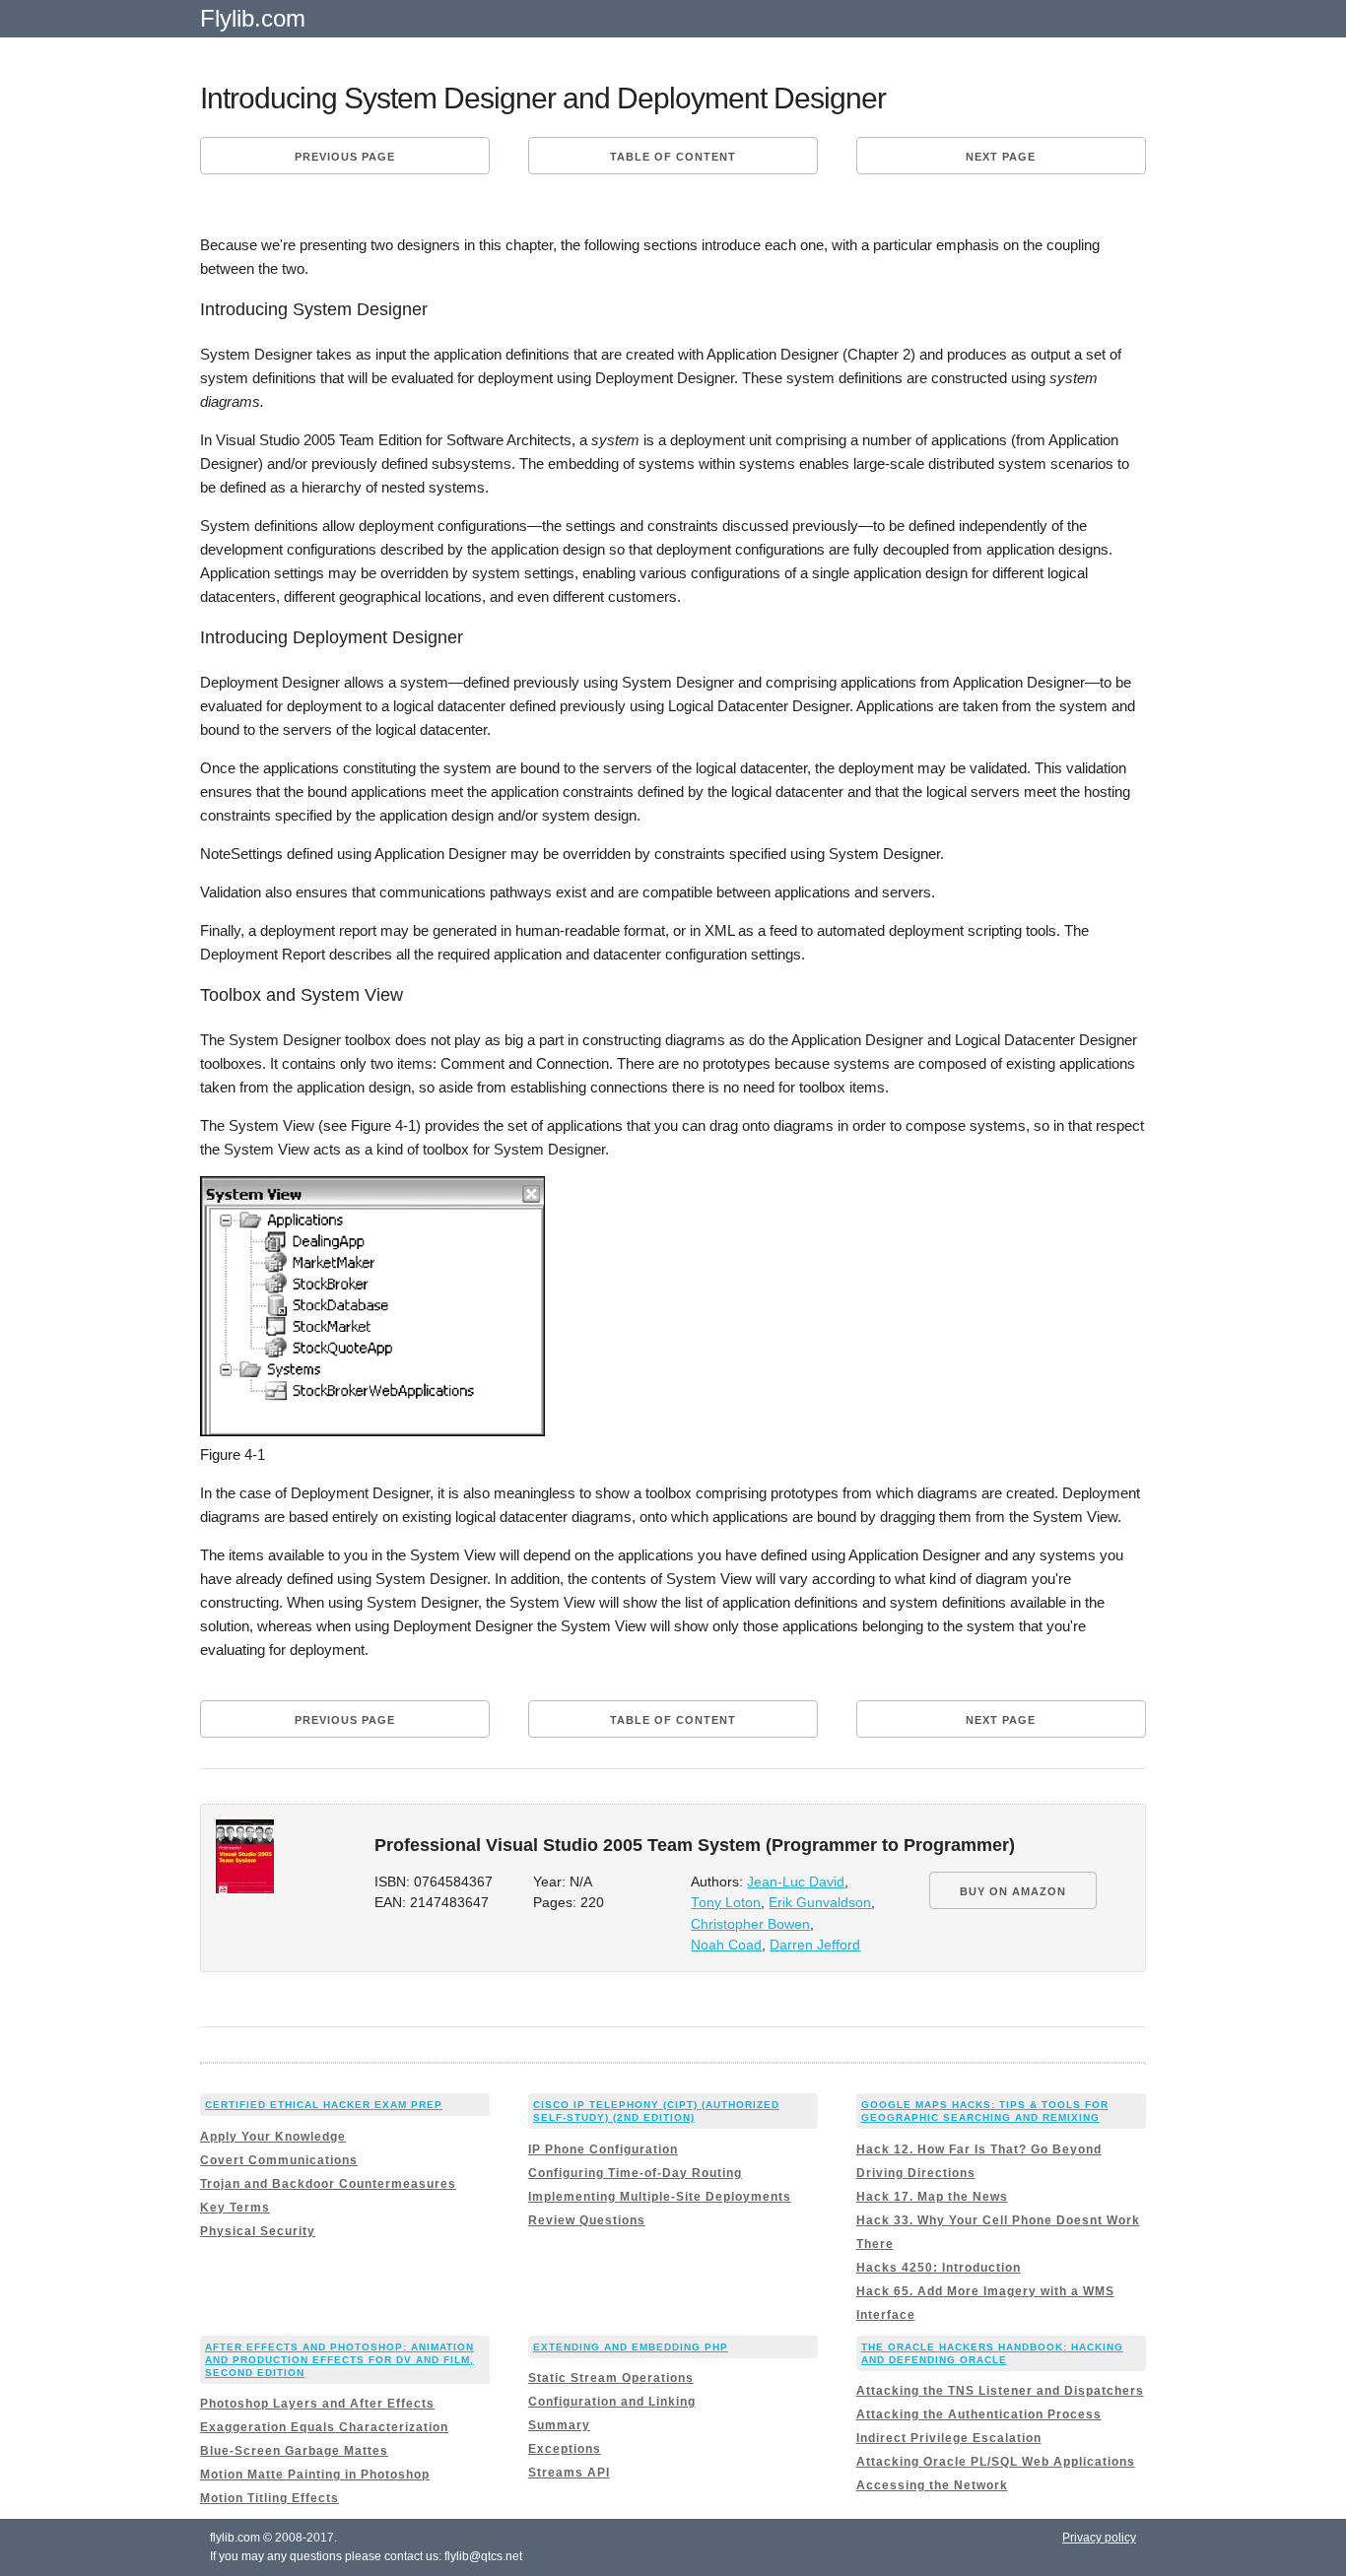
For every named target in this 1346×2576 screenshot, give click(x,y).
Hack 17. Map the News (932, 2197)
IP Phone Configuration (603, 2149)
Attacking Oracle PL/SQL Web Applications (996, 2462)
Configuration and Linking (612, 2402)
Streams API (569, 2473)
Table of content (673, 157)
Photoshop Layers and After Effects (317, 2404)
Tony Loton (726, 1903)
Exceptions (565, 2449)
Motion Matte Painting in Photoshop (315, 2475)
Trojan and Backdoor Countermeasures (328, 2184)
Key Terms (235, 2208)
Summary (559, 2425)
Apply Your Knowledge (273, 2137)
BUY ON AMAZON (1013, 1891)
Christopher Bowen (750, 1924)
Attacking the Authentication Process (979, 2414)
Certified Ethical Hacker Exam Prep (324, 2105)
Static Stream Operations (611, 2378)
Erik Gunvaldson (820, 1903)
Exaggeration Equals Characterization (324, 2427)
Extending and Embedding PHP (631, 2347)
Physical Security (258, 2231)
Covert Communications (279, 2160)
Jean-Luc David (796, 1882)
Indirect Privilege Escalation (949, 2438)
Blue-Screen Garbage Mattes (294, 2451)
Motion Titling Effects (269, 2498)
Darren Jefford (815, 1945)
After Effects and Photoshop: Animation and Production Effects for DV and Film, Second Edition (339, 2360)
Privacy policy (1099, 2538)
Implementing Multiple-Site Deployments (660, 2197)
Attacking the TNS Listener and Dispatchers (1000, 2391)
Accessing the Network (932, 2485)
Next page (1001, 157)
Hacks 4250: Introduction (939, 2268)
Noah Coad (726, 1945)
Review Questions (587, 2220)
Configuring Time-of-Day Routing (635, 2173)
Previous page (345, 157)
